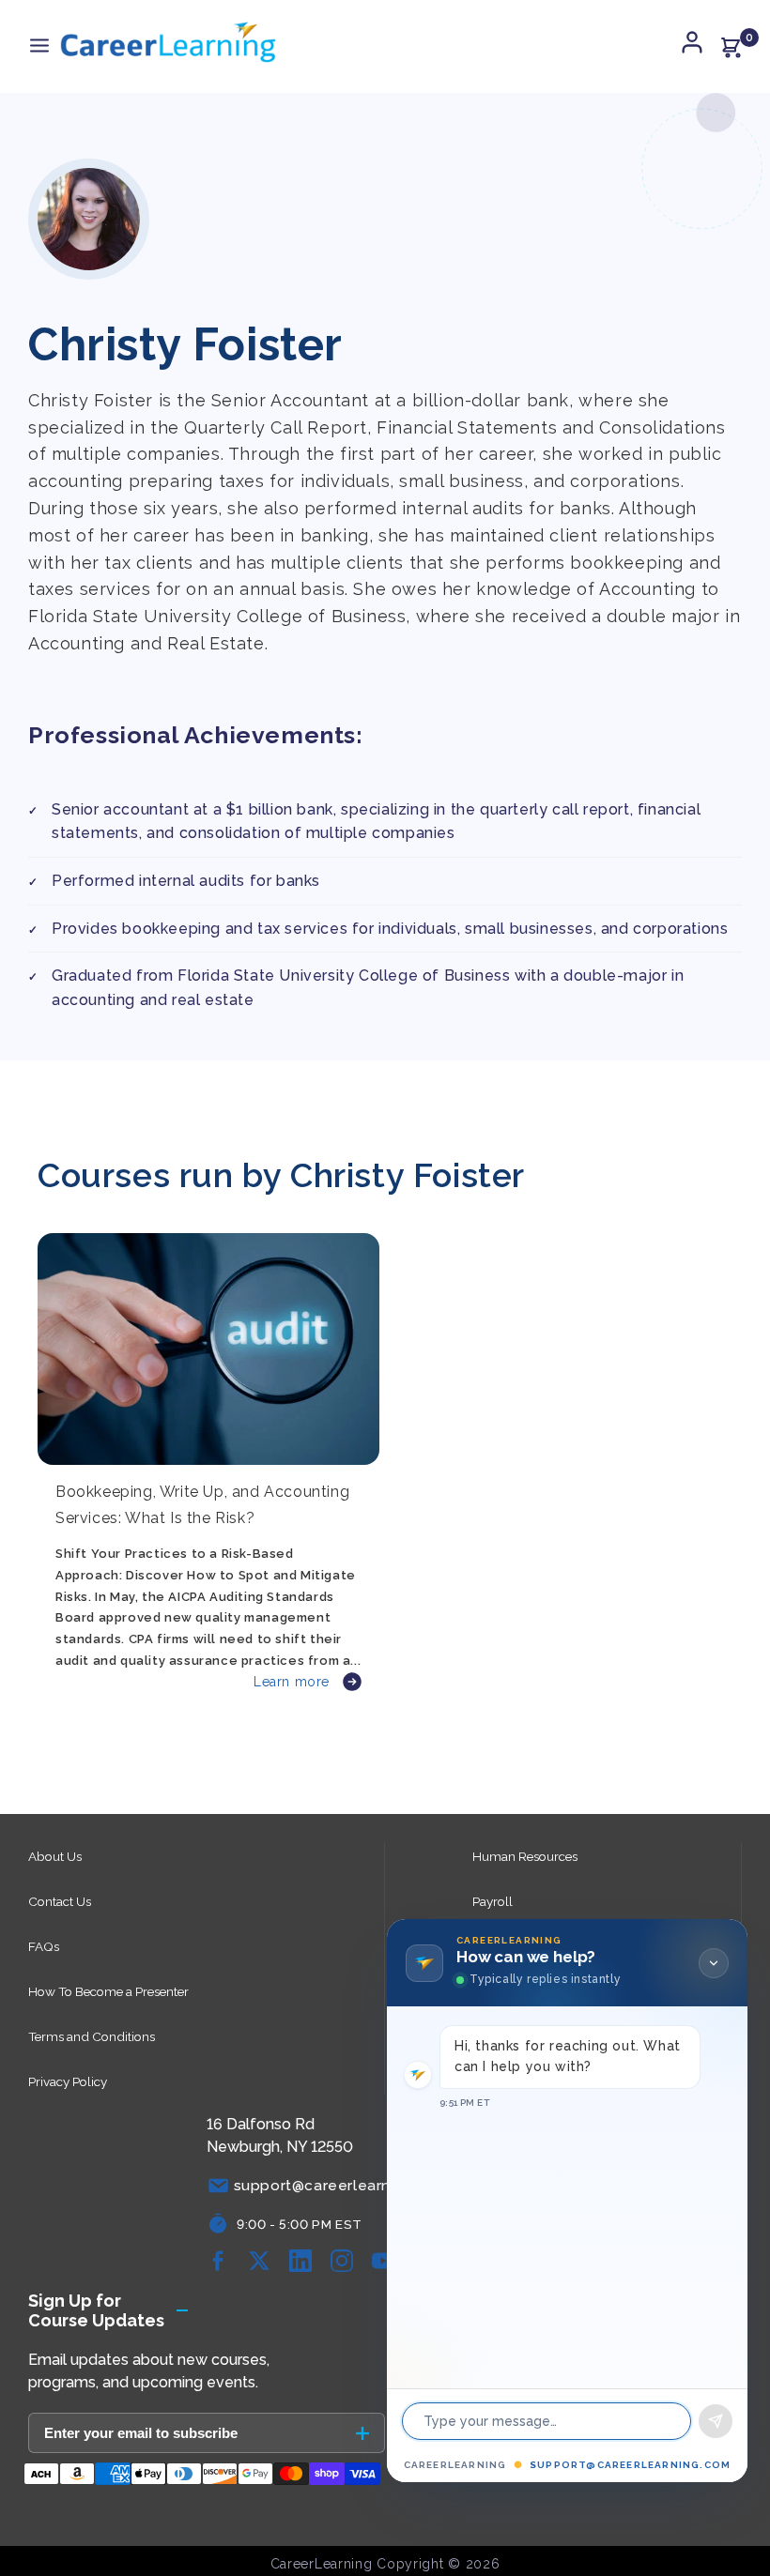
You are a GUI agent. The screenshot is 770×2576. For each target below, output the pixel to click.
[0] (731, 47)
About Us (55, 1856)
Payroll (493, 1901)
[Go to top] (728, 2506)
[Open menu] (39, 46)
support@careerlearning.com (630, 2465)
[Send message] (716, 2421)
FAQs (44, 1946)
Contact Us (60, 1901)
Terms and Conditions (92, 2036)
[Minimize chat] (714, 1963)
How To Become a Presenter (108, 1991)
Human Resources (525, 1856)
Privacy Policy (68, 2081)
